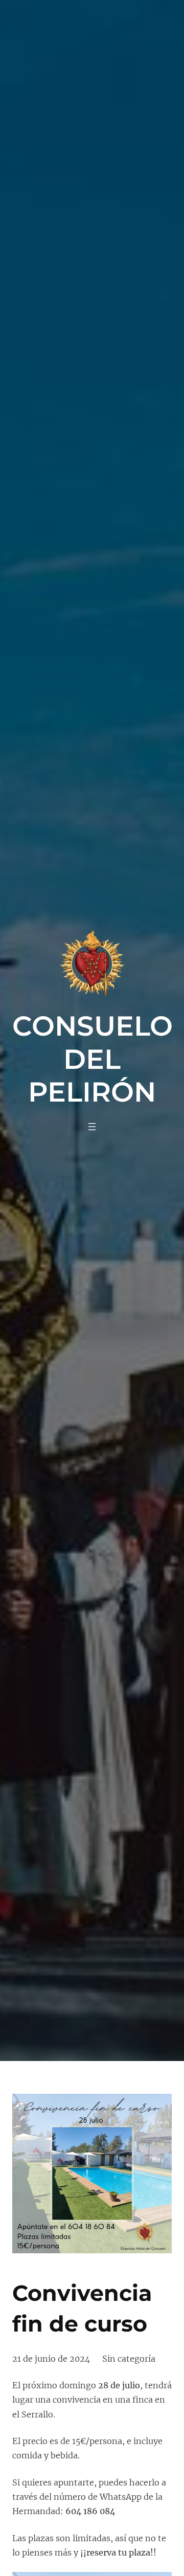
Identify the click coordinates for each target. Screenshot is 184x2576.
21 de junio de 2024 (51, 2359)
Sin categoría (129, 2359)
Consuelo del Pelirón (93, 1058)
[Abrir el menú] (92, 1127)
